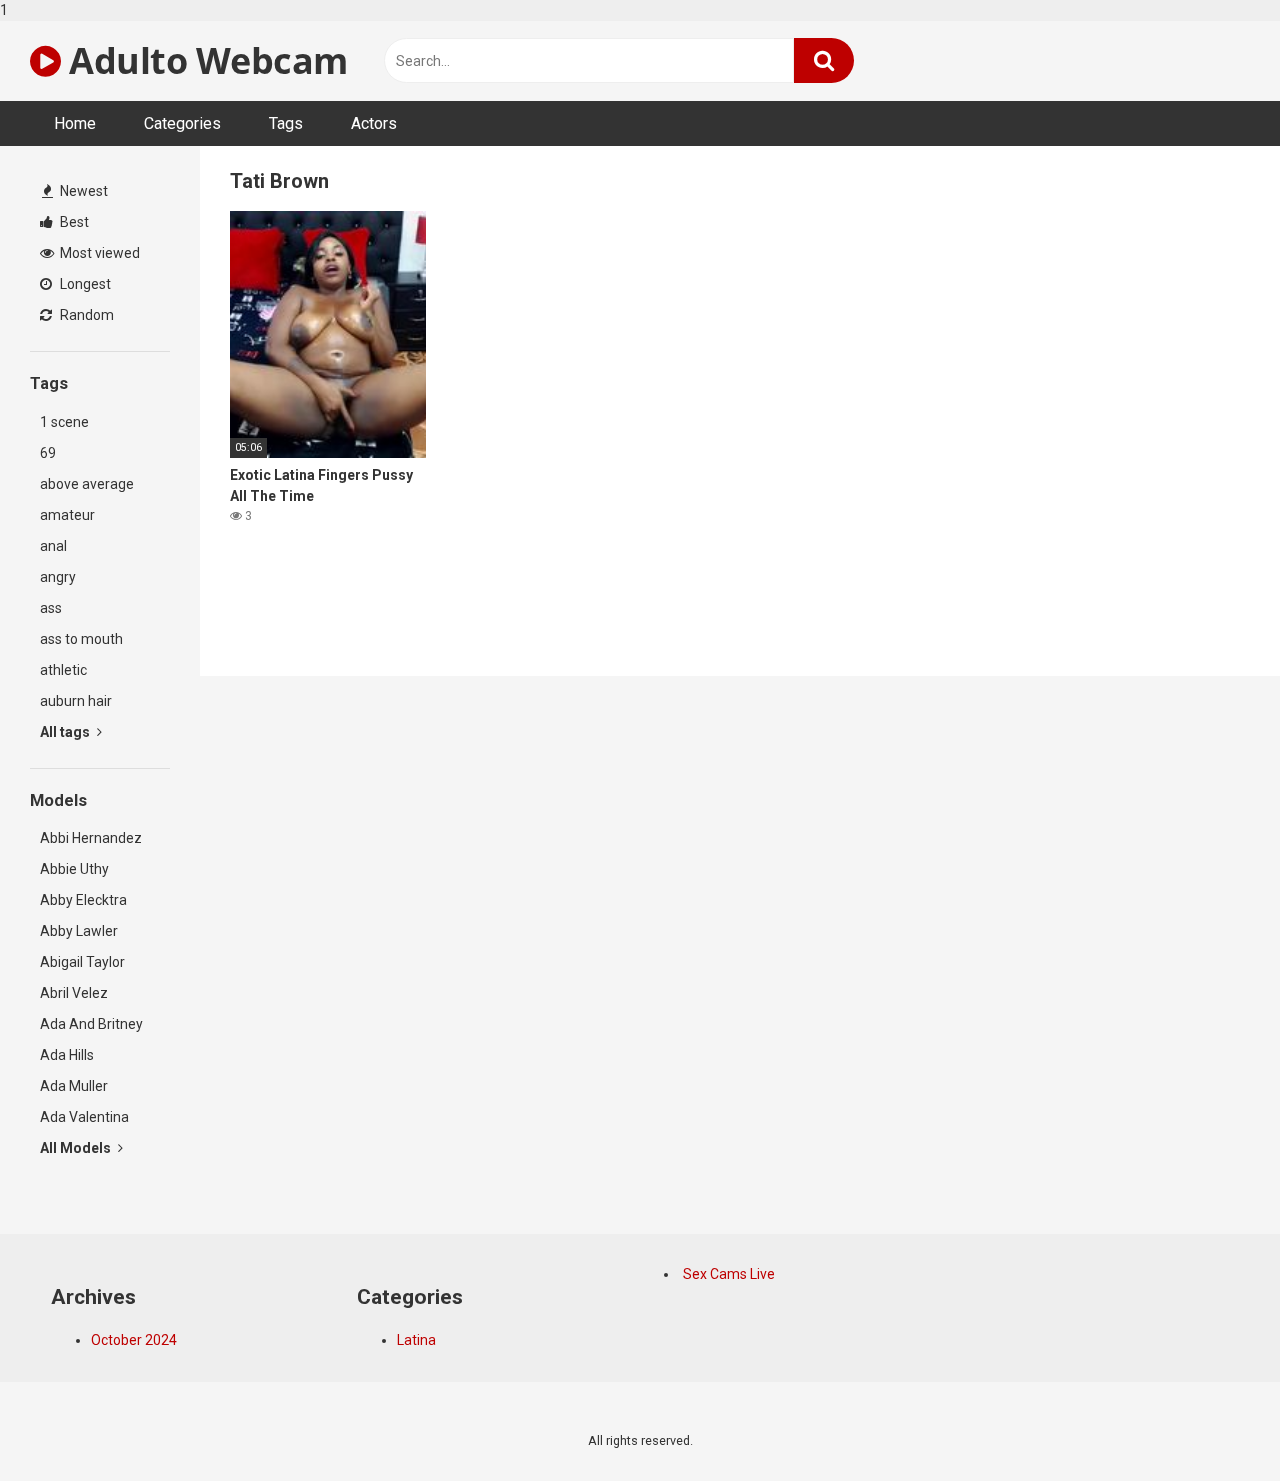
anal (53, 546)
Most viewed (98, 253)
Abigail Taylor (82, 962)
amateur (67, 515)
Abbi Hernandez (91, 838)
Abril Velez (74, 993)
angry (58, 577)
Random (85, 315)
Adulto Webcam (204, 60)
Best (73, 222)
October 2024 (134, 1340)
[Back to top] (1213, 1424)
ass (51, 608)
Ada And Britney (91, 1024)
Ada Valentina (84, 1117)
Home (75, 123)
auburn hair (76, 701)
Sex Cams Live (729, 1274)
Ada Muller (74, 1086)
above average (87, 484)
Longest (84, 284)
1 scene (64, 422)
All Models (77, 1148)
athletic (63, 670)
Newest (82, 191)
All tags (66, 732)
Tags (286, 123)
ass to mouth (81, 639)
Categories (182, 123)
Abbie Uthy (74, 869)
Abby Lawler (79, 931)
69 (48, 453)
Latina (416, 1340)
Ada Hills (67, 1055)
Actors (374, 123)
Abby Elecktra (83, 900)
